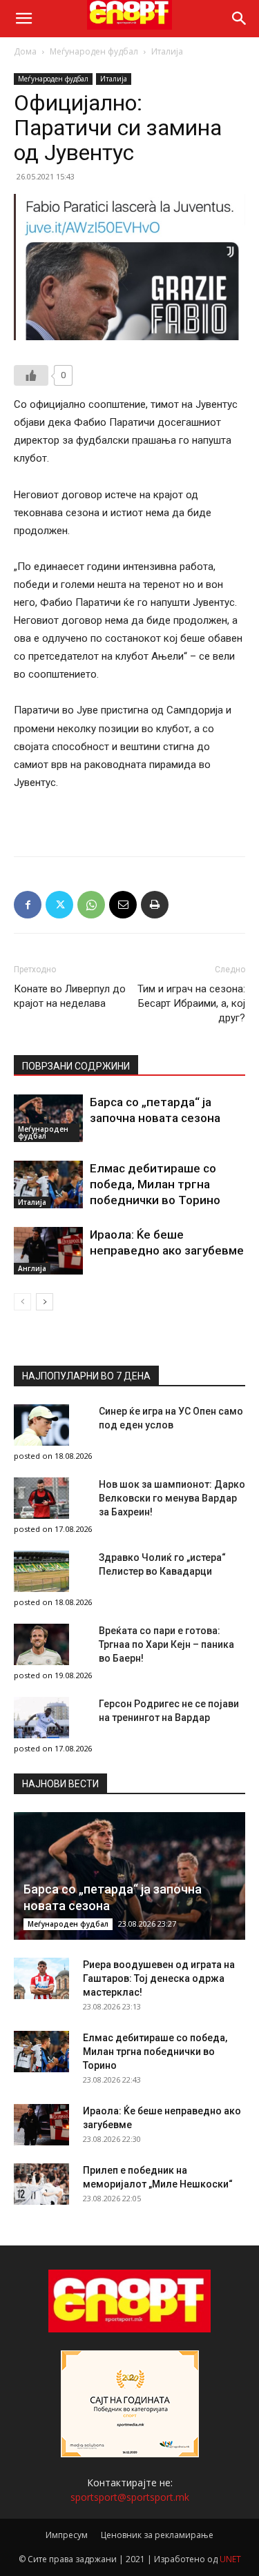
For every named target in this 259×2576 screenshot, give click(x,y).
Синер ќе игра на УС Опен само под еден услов (171, 1418)
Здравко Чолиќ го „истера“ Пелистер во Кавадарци (162, 1564)
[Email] (123, 905)
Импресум (67, 2535)
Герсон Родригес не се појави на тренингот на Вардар (169, 1711)
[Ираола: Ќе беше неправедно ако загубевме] (48, 1251)
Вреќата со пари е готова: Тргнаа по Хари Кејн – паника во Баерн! (166, 1644)
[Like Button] (31, 375)
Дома (25, 51)
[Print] (155, 905)
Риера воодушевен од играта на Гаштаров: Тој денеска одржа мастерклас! (159, 1978)
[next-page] (45, 1302)
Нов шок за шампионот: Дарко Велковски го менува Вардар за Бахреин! (172, 1498)
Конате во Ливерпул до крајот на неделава (70, 996)
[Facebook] (28, 905)
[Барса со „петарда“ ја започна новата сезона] (48, 1118)
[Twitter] (59, 905)
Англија (32, 1268)
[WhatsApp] (91, 905)
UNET (230, 2559)
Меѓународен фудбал (94, 51)
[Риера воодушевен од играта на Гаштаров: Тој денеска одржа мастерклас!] (41, 1978)
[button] (23, 19)
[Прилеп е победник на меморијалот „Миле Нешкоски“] (41, 2184)
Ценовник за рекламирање (157, 2535)
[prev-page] (22, 1302)
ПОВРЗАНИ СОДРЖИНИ (76, 1066)
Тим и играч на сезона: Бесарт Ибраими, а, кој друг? (191, 1003)
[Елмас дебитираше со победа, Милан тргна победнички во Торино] (48, 1184)
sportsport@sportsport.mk (130, 2497)
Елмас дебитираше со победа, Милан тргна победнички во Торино (155, 1184)
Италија (167, 51)
